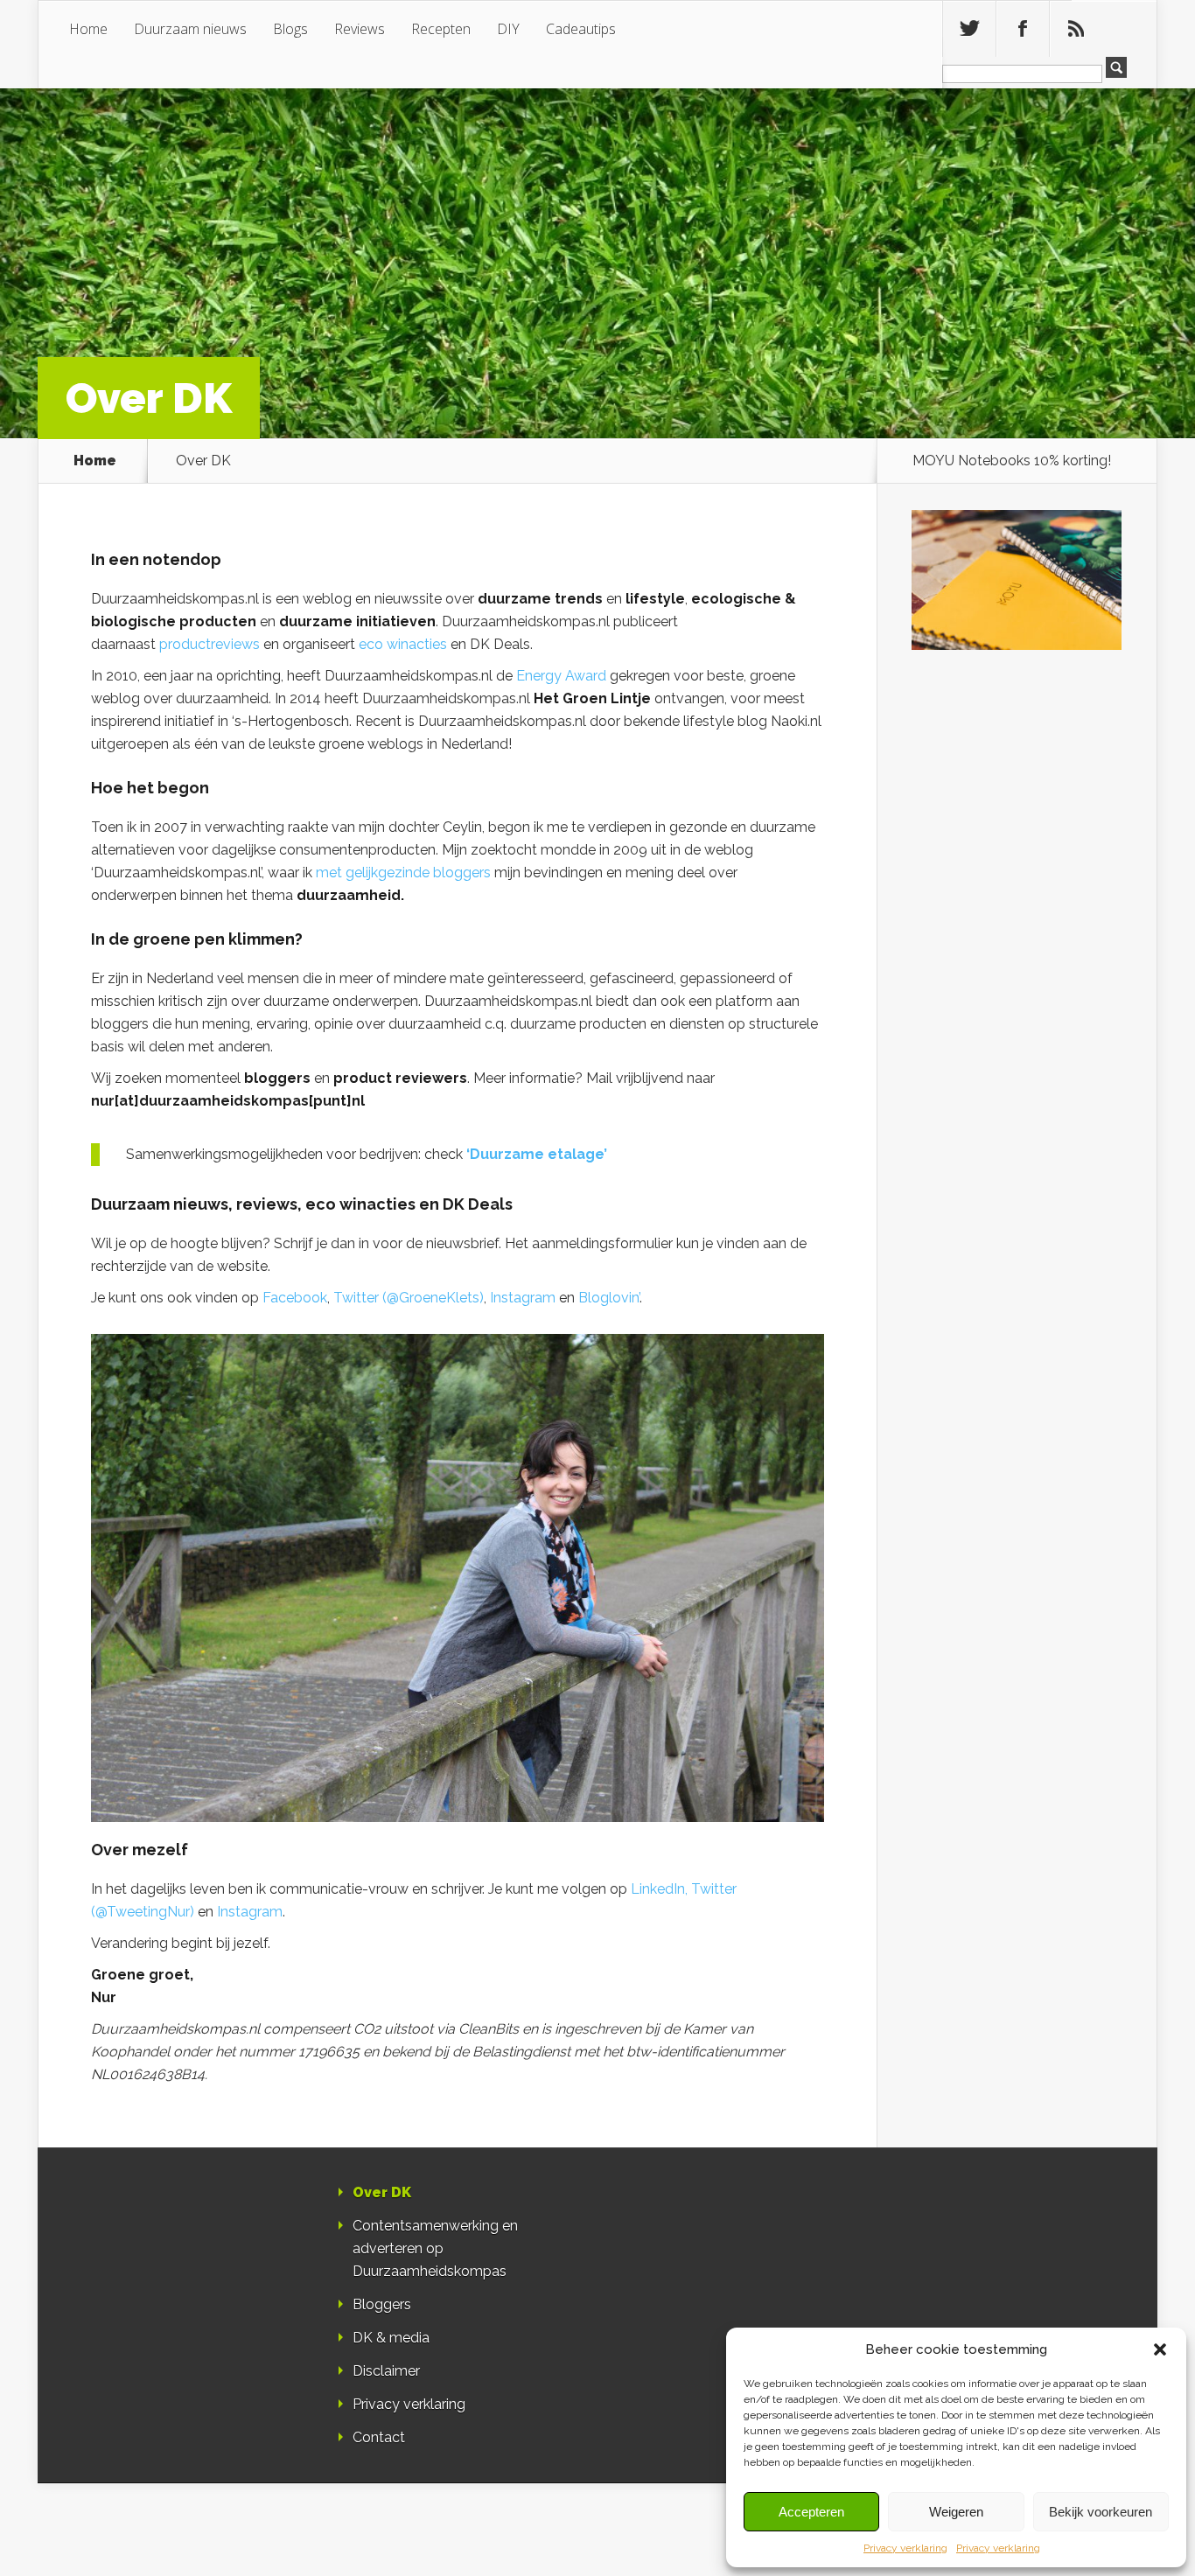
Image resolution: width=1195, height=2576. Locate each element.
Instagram (523, 1298)
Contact (379, 2437)
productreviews (210, 644)
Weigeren (956, 2512)
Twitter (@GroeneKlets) (409, 1298)
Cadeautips (581, 29)
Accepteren (811, 2512)
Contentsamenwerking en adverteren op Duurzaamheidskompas (435, 2248)
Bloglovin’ (609, 1298)
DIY (508, 29)
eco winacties (403, 644)
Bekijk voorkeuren (1101, 2512)
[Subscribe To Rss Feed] (1076, 29)
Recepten (441, 29)
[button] (1160, 2349)
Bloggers (382, 2304)
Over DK (382, 2192)
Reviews (360, 29)
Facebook (295, 1298)
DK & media (391, 2338)
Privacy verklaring (905, 2548)
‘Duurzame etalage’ (537, 1154)
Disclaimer (386, 2371)
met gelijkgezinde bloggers (403, 873)
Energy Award (563, 676)
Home (88, 29)
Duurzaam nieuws (190, 29)
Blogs (290, 29)
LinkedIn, (659, 1889)
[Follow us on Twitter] (969, 29)
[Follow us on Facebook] (1023, 29)
